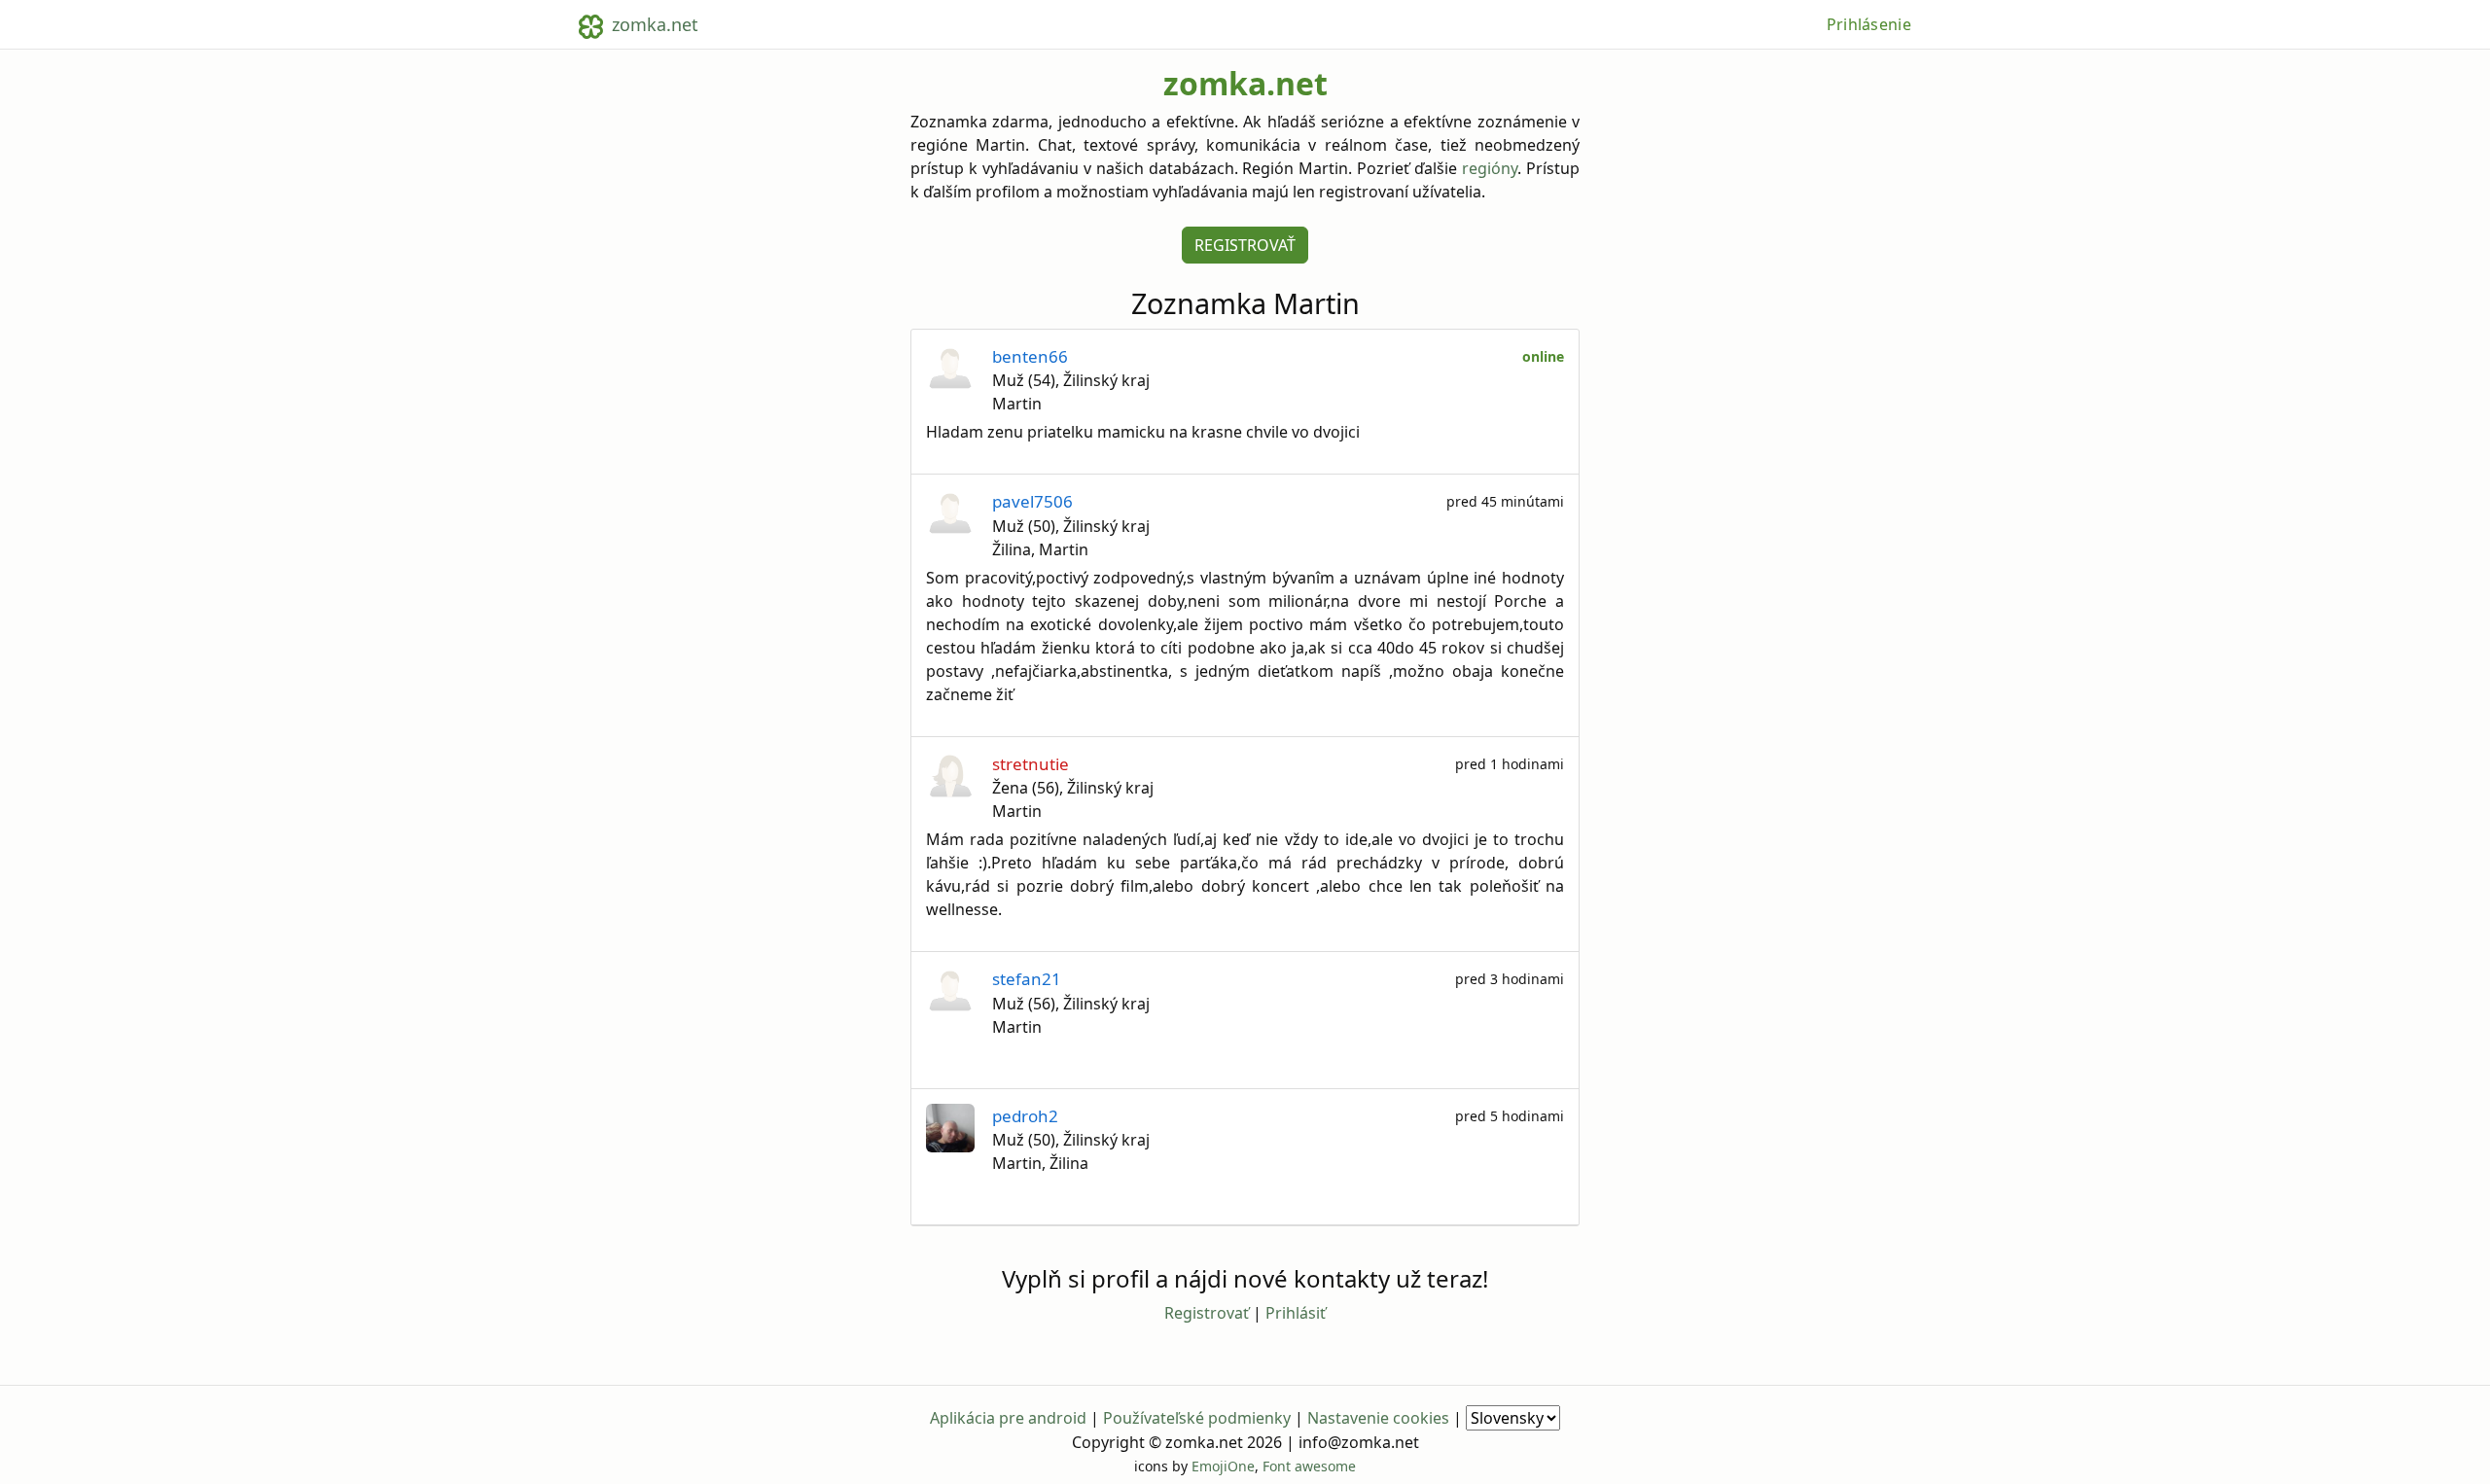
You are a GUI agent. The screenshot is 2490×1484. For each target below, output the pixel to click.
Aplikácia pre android (1008, 1418)
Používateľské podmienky (1197, 1418)
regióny (1490, 168)
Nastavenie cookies (1378, 1418)
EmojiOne (1223, 1466)
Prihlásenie (1869, 24)
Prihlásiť (1296, 1313)
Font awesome (1309, 1466)
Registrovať (1245, 245)
